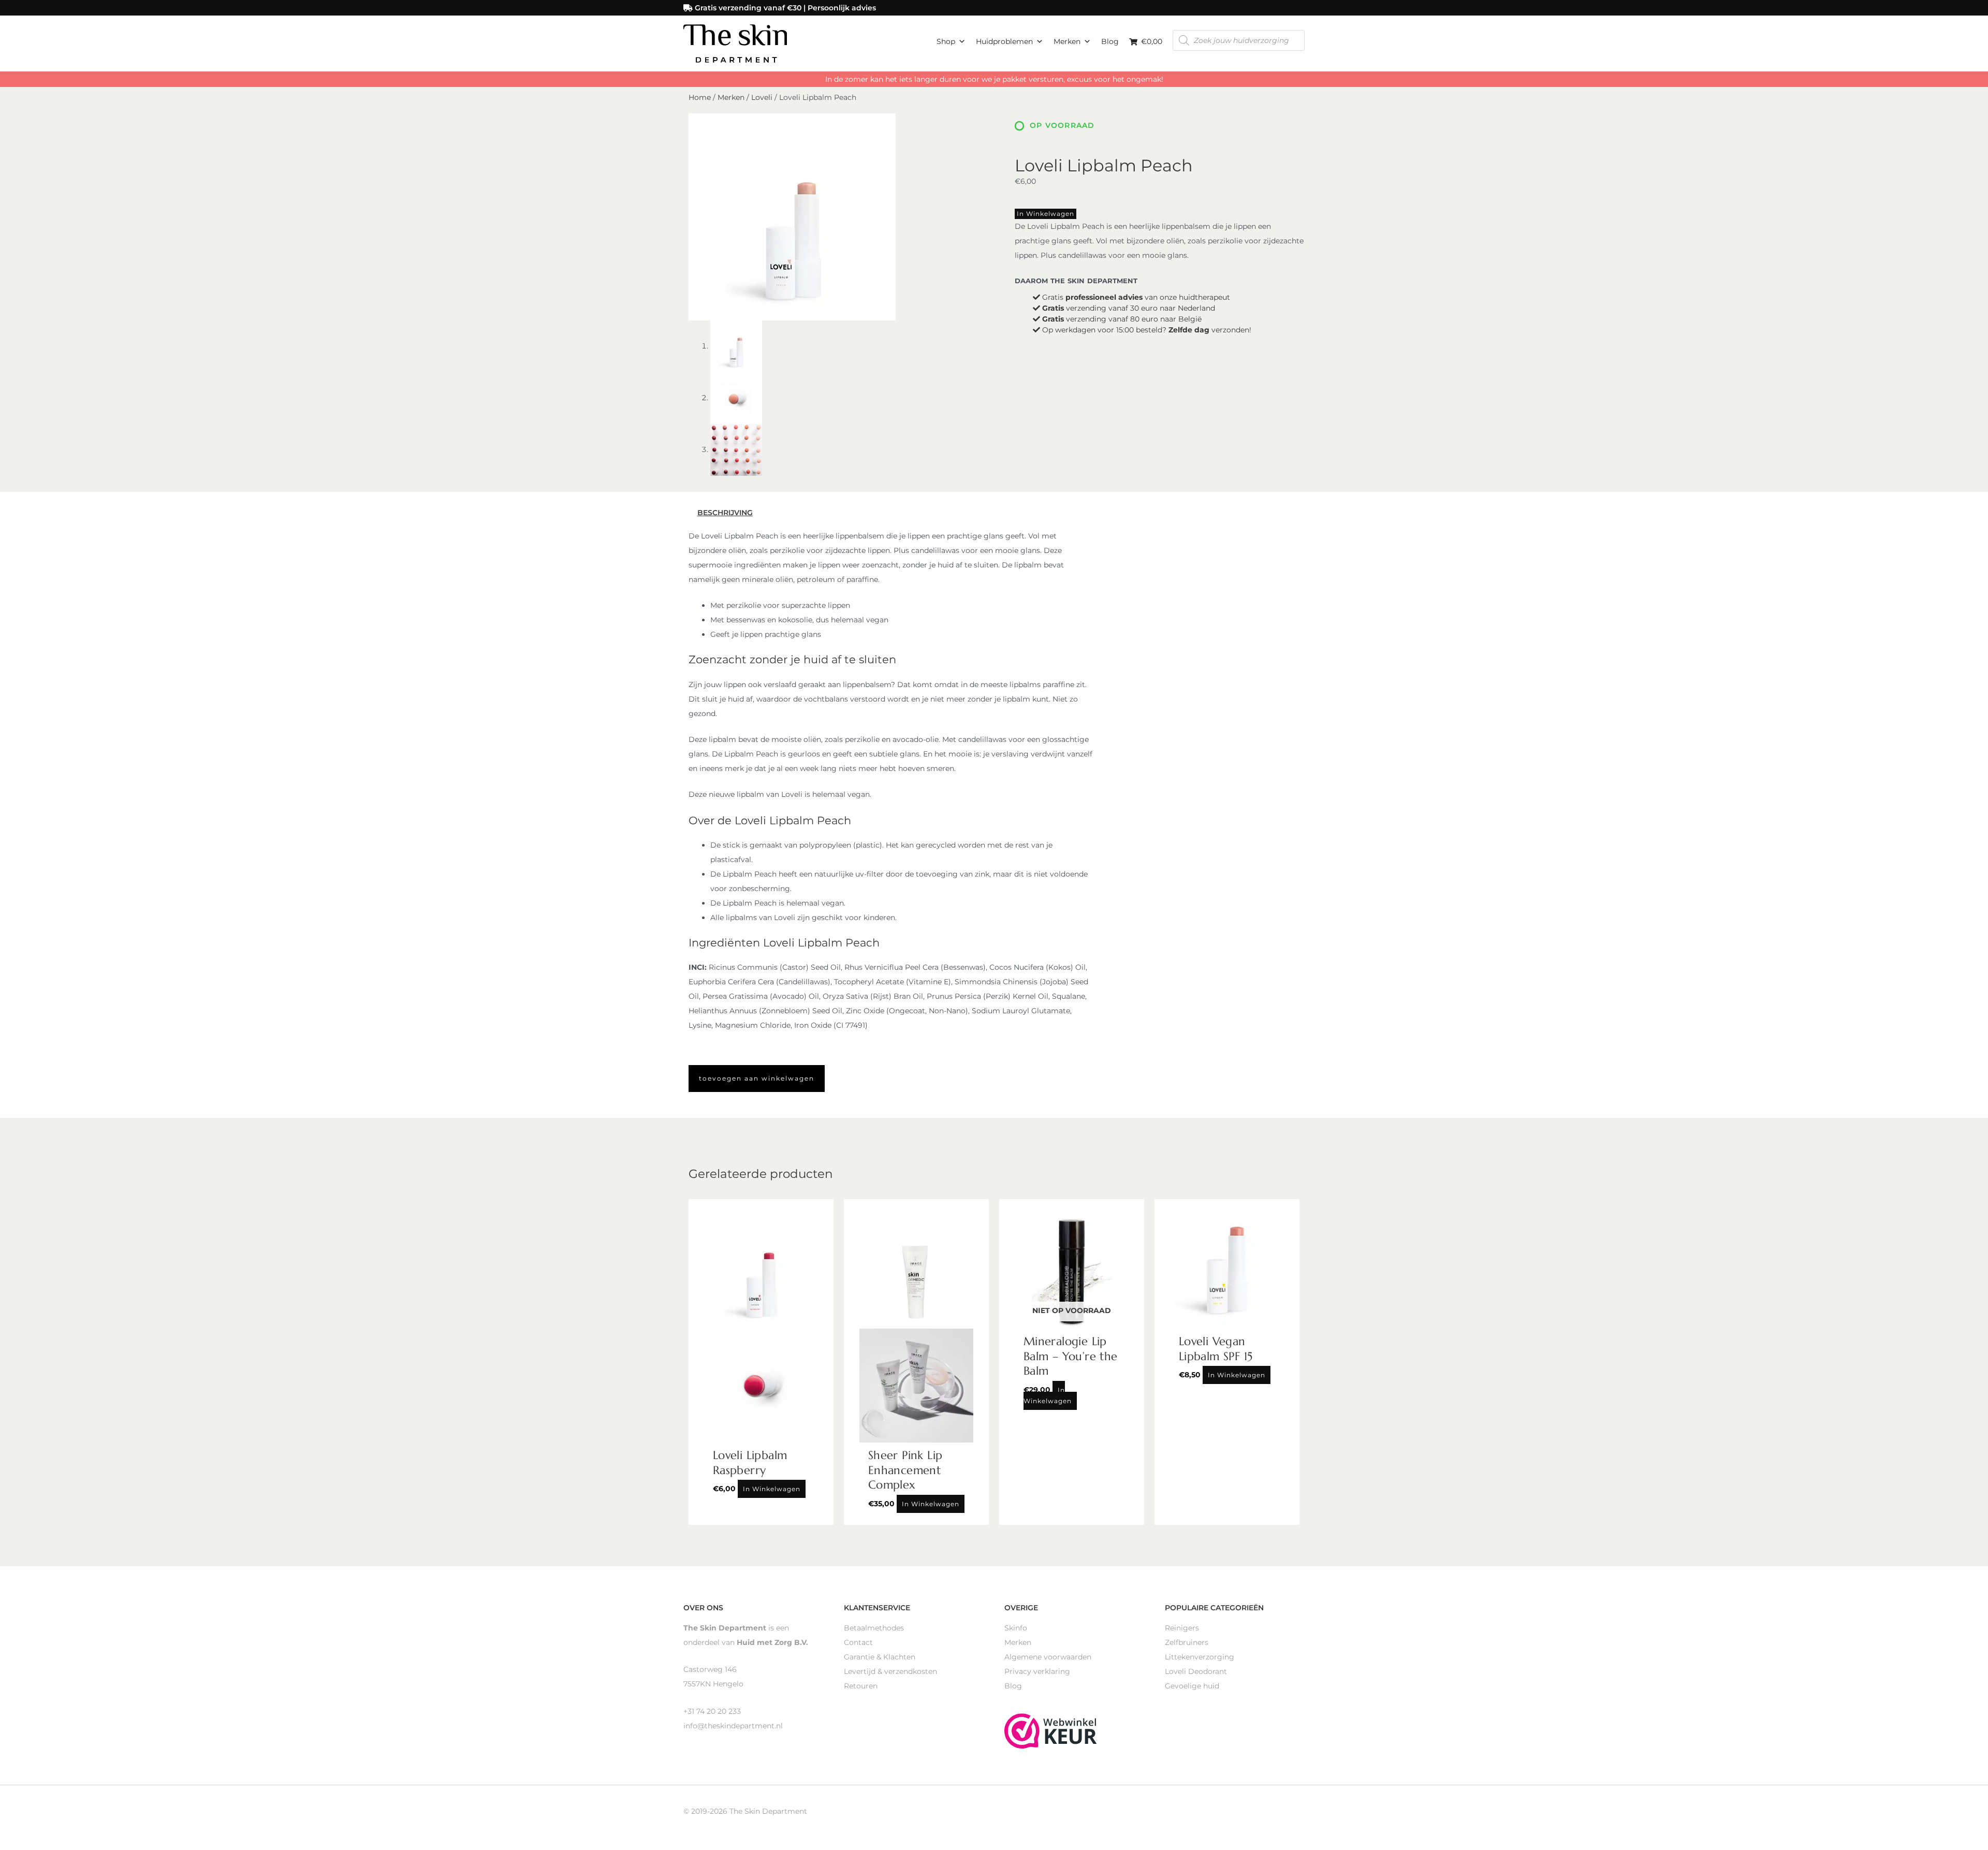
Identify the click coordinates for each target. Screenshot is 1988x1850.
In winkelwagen (1046, 214)
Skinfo (1016, 1628)
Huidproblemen (1004, 41)
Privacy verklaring (1037, 1671)
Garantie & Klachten (880, 1657)
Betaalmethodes (874, 1628)
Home (700, 97)
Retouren (861, 1686)
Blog (1110, 41)
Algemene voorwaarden (1048, 1657)
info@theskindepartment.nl (733, 1726)
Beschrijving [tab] (725, 513)
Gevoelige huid (1192, 1686)
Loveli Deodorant (1196, 1671)
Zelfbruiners (1187, 1642)
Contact (858, 1642)
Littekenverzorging (1200, 1657)
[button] (757, 1079)
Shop (946, 41)
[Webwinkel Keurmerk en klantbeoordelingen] (1051, 1730)
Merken (1067, 41)
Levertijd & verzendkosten (890, 1671)
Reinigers (1182, 1628)
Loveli (762, 97)
